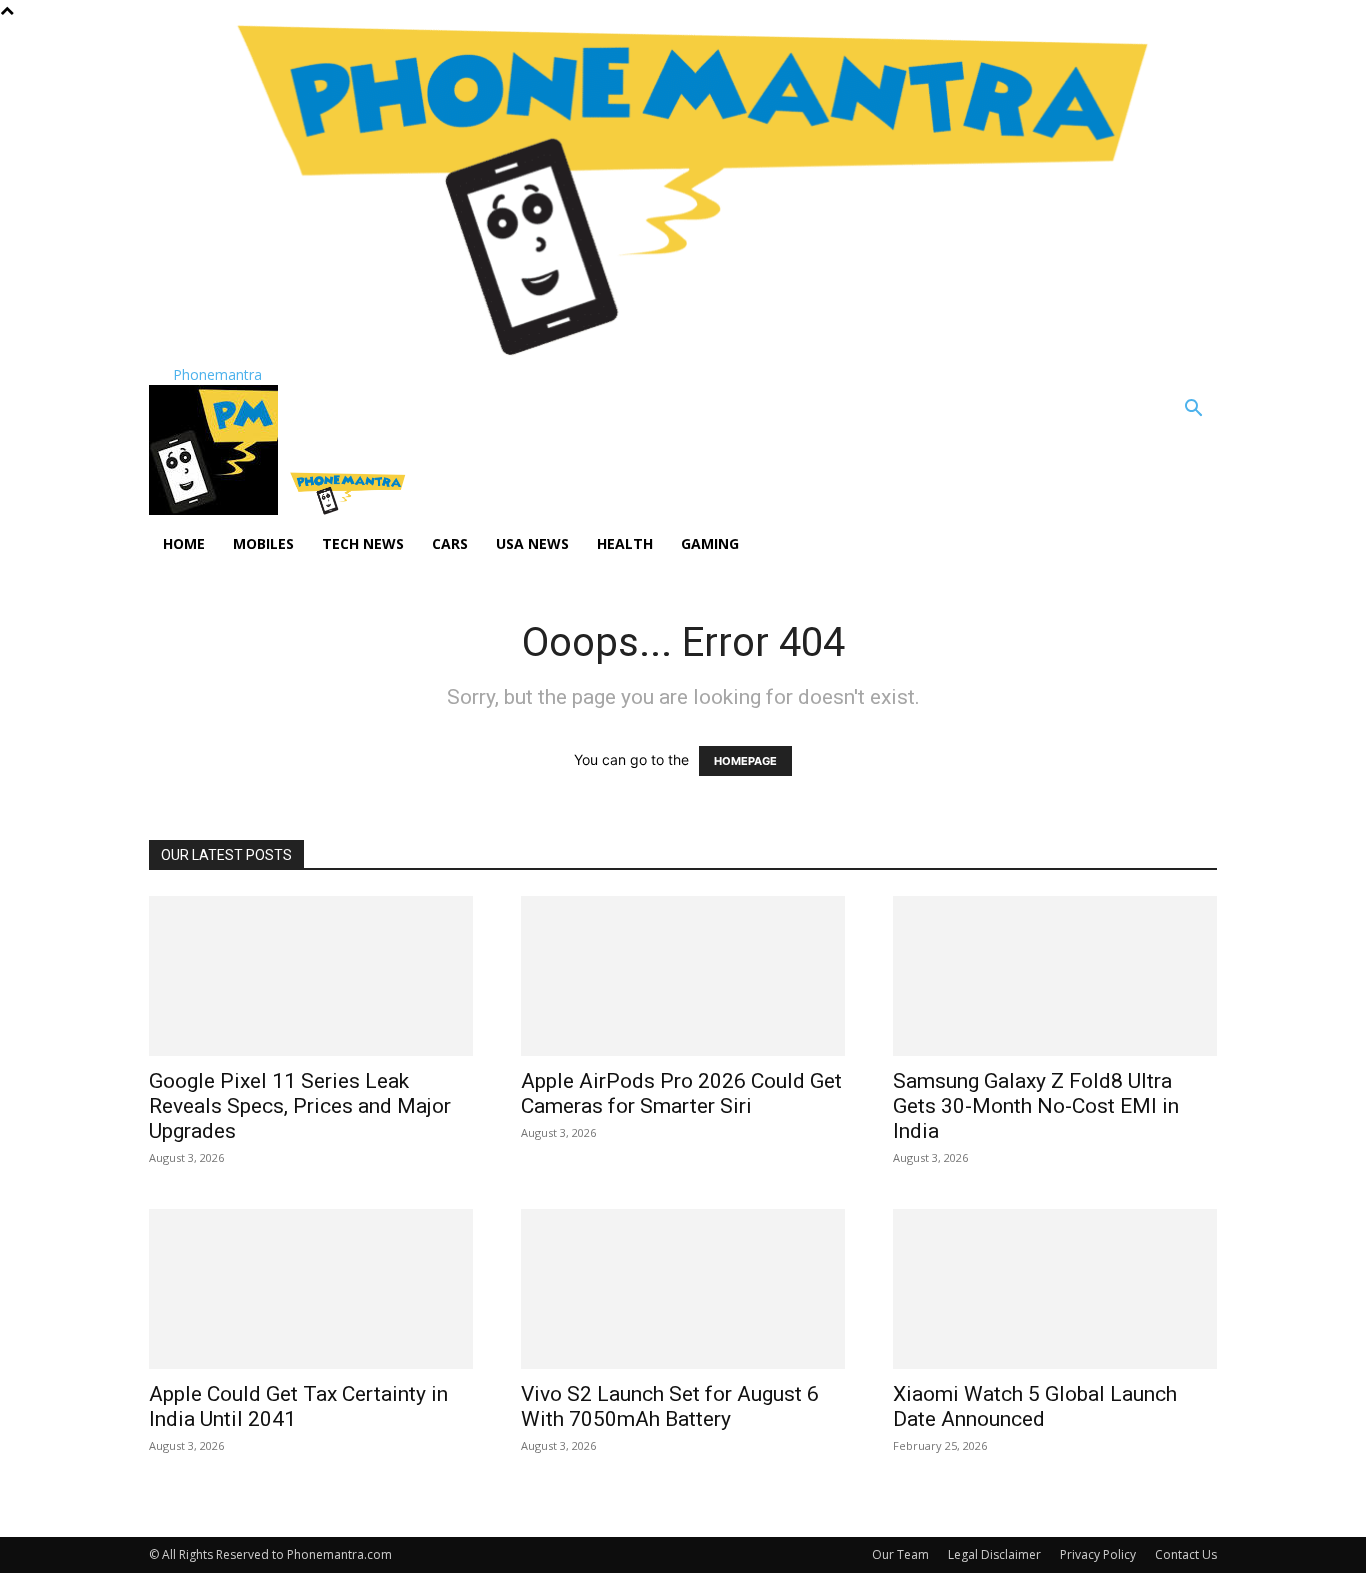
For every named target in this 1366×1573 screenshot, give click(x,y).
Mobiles (263, 543)
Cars (450, 543)
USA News (532, 543)
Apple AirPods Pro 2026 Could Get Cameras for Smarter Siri (681, 1093)
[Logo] (215, 509)
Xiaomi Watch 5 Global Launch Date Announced (1035, 1406)
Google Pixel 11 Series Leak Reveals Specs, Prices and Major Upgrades (300, 1106)
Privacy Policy (1098, 1554)
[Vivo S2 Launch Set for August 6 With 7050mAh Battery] (683, 1289)
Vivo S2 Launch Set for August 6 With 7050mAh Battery (670, 1406)
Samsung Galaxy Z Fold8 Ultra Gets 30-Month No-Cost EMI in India (1036, 1106)
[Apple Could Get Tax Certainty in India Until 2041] (311, 1289)
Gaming (710, 543)
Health (625, 543)
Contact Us (1186, 1554)
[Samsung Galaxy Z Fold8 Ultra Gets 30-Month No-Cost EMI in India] (1055, 976)
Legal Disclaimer (994, 1554)
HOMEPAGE (745, 761)
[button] (1193, 410)
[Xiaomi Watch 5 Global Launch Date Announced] (1055, 1289)
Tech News (363, 543)
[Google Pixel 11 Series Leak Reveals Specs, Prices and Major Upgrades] (311, 976)
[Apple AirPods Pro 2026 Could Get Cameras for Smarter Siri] (683, 976)
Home (184, 543)
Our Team (900, 1554)
